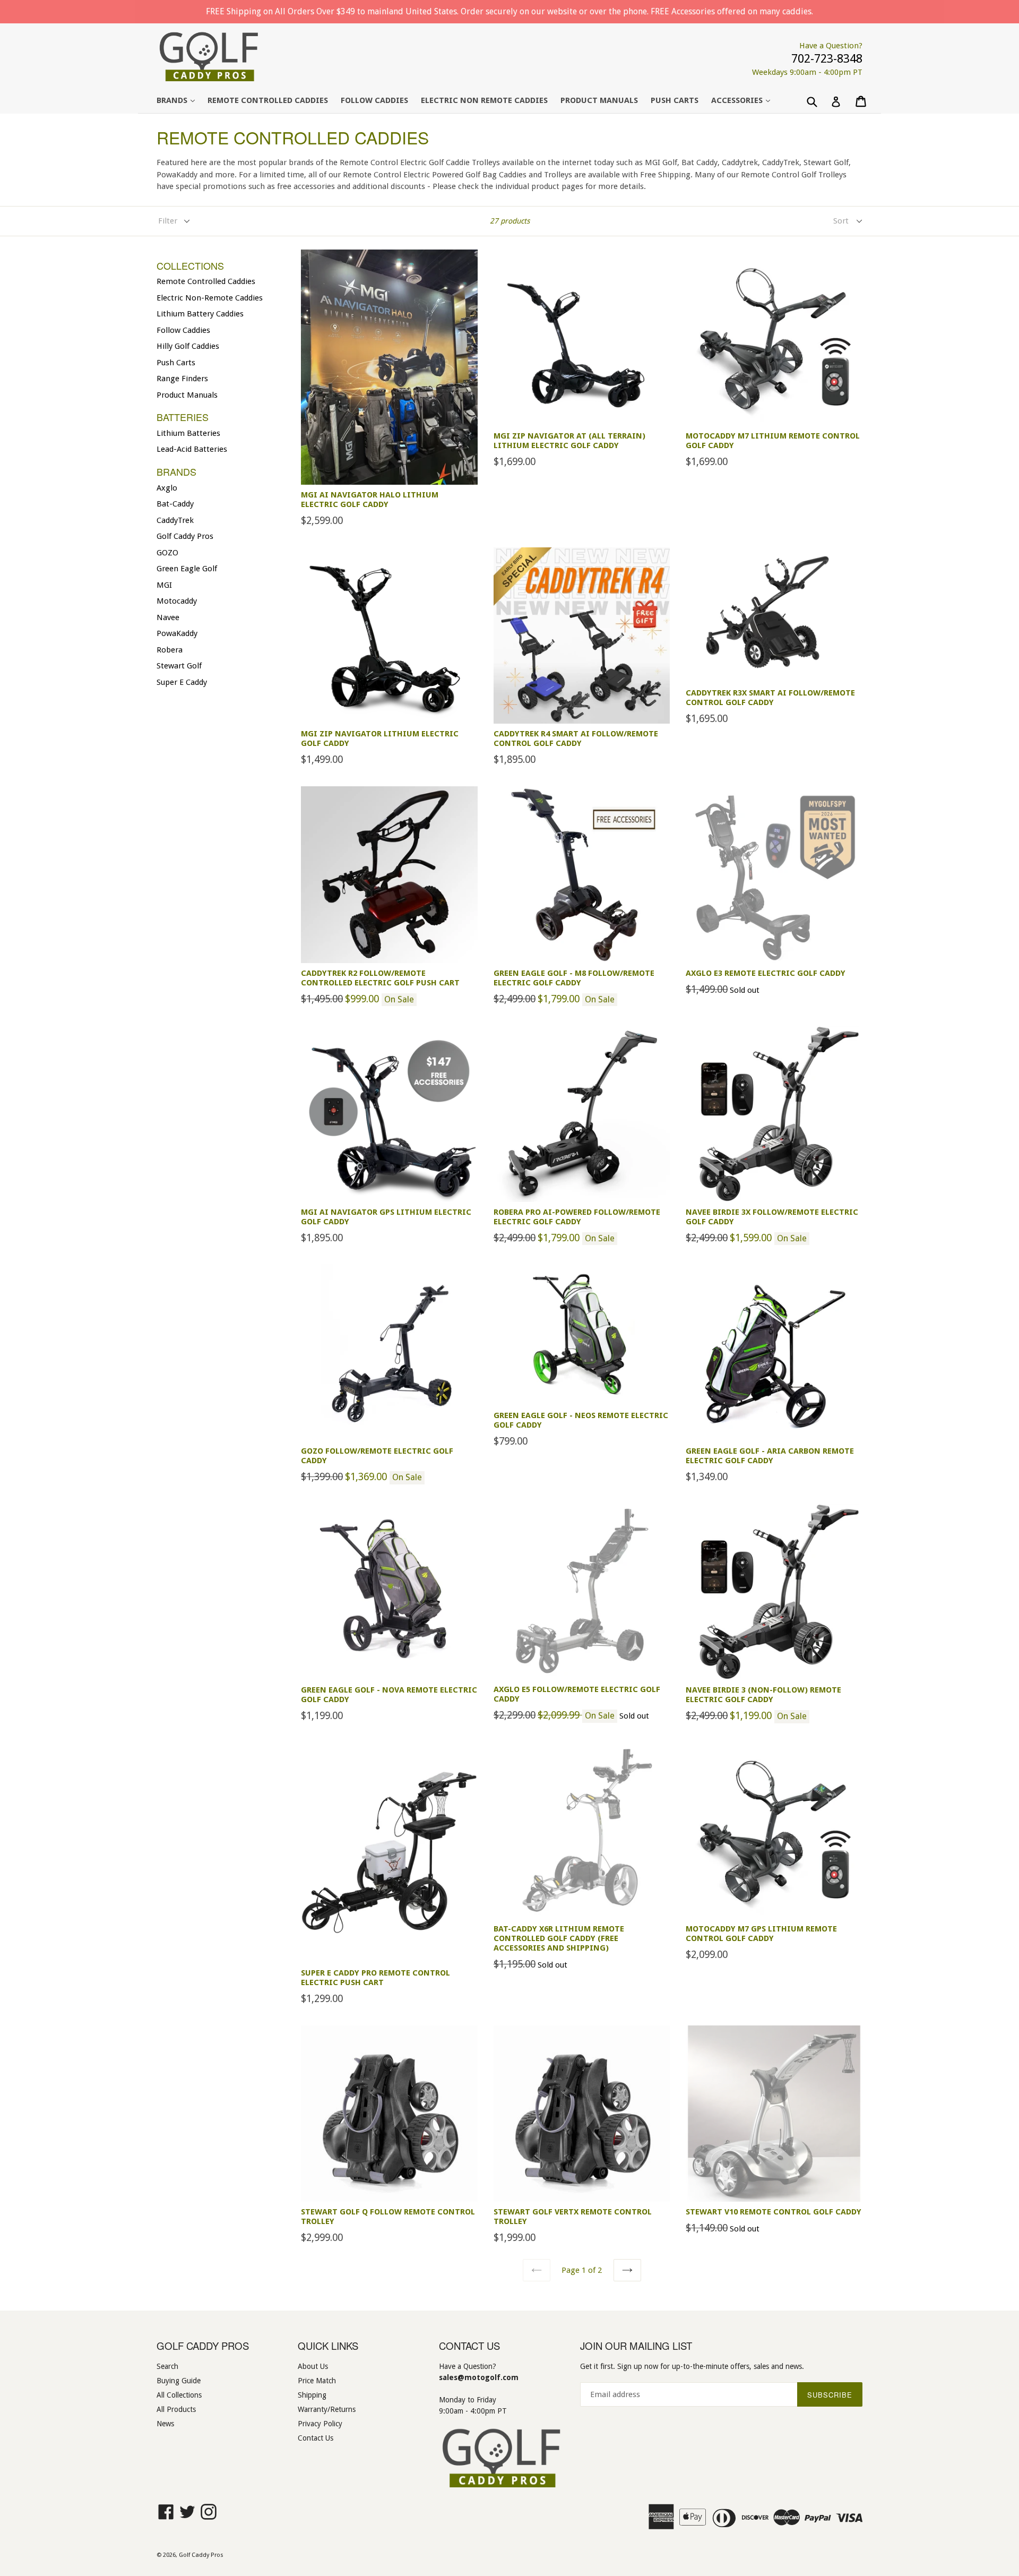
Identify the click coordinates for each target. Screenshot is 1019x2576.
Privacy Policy (320, 2424)
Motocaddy (177, 601)
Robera (170, 650)
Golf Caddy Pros (185, 536)
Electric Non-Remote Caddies (210, 298)
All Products (176, 2409)
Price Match (317, 2381)
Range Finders (182, 379)
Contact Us (316, 2438)
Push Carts (675, 100)
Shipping (312, 2395)
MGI (164, 585)
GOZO (167, 553)
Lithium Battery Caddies (200, 314)
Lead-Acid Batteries (192, 449)
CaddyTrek (175, 520)
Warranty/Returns (327, 2409)
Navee (168, 617)
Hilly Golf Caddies (188, 346)
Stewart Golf (179, 666)
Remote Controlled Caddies (268, 100)
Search (167, 2366)
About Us (313, 2366)
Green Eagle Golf (187, 569)
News (165, 2424)
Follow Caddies (374, 100)
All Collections (179, 2395)
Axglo (167, 488)
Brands (181, 100)
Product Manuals (599, 100)
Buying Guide (179, 2381)
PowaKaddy (177, 633)
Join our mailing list (636, 2346)
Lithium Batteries (188, 433)
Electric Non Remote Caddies (484, 100)
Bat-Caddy (175, 504)
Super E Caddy (182, 682)
